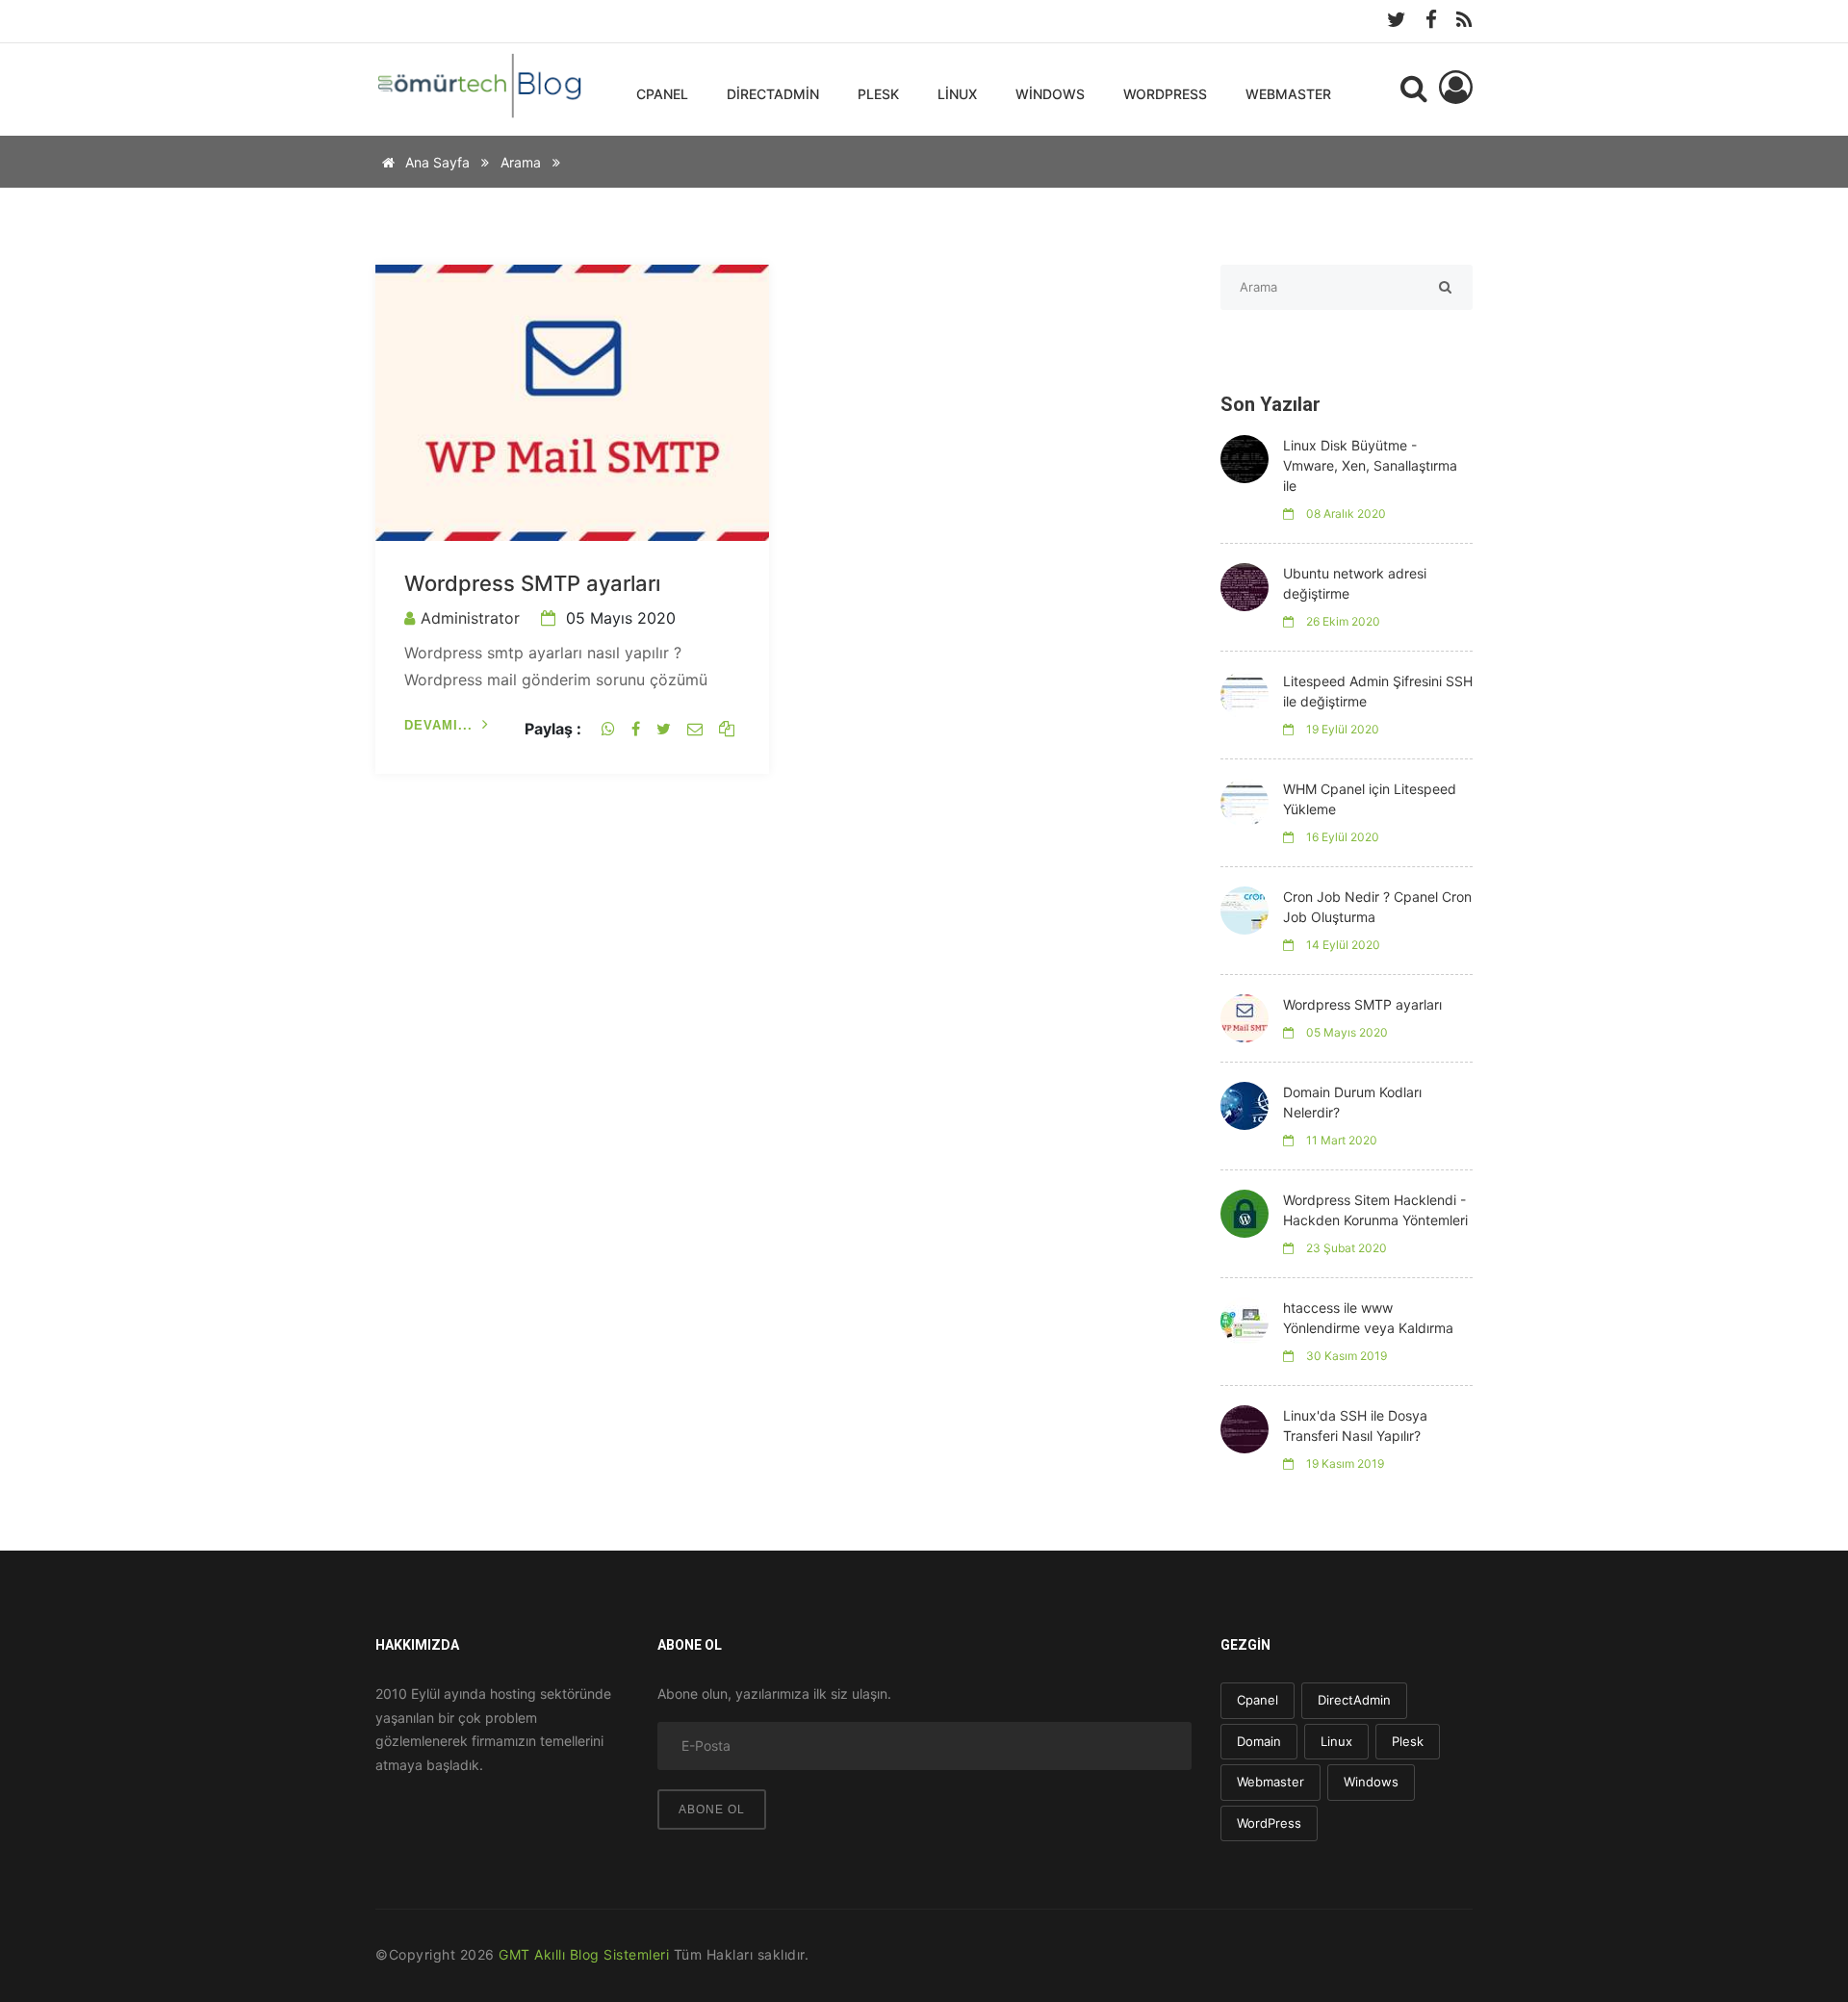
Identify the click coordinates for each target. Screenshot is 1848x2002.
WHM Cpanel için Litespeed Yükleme (1370, 799)
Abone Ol (712, 1809)
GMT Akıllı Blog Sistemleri (584, 1954)
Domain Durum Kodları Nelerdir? (1352, 1102)
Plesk (878, 94)
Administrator (470, 618)
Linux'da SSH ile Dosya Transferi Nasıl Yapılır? (1355, 1425)
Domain (1259, 1741)
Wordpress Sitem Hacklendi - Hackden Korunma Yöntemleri (1375, 1210)
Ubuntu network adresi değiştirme (1355, 583)
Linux (957, 94)
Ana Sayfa (436, 162)
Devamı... (438, 725)
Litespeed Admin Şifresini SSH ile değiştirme (1378, 691)
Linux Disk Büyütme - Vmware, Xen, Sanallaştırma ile (1370, 465)
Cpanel (662, 94)
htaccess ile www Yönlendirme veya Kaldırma (1368, 1318)
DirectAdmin (773, 94)
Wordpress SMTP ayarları (532, 583)
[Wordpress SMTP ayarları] (572, 401)
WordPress (1165, 94)
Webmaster (1288, 94)
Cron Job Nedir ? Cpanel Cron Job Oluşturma (1377, 907)
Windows (1050, 94)
